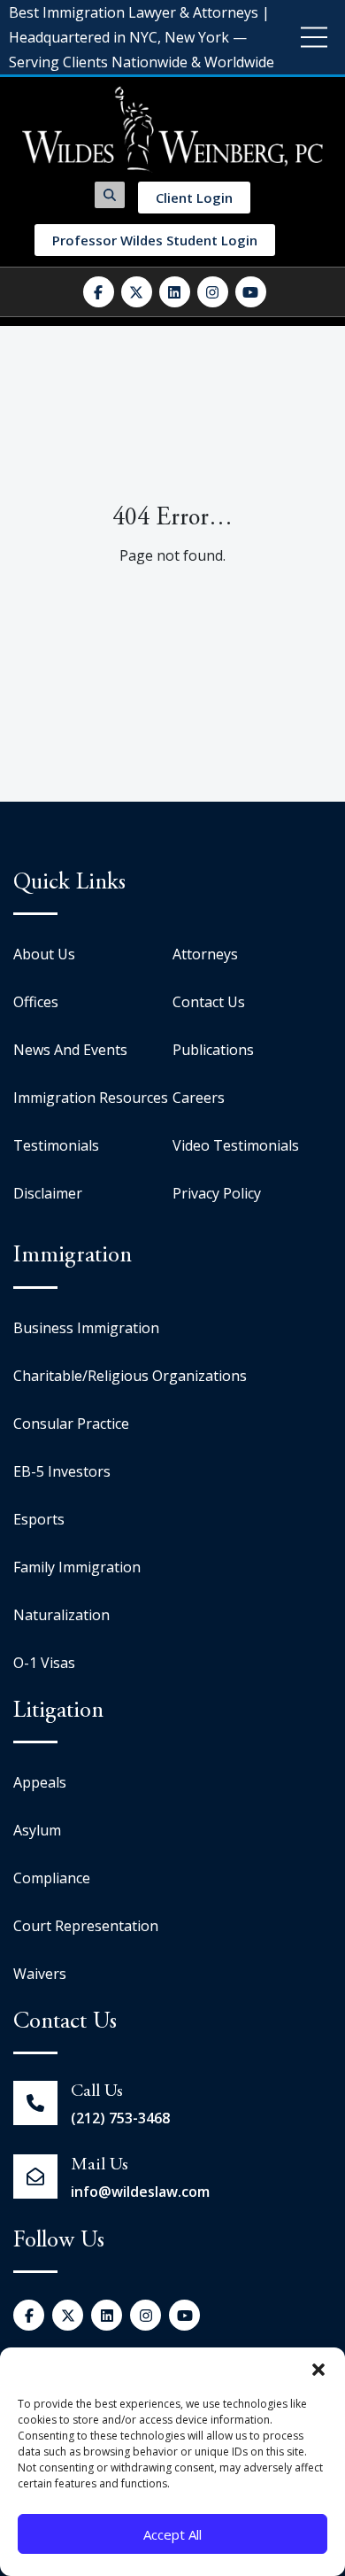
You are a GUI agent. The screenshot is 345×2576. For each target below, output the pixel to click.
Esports (39, 1519)
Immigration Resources (91, 1098)
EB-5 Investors (62, 1471)
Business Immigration (86, 1328)
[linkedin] (175, 292)
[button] (318, 2370)
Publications (213, 1050)
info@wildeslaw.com (140, 2192)
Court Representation (86, 1926)
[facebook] (99, 292)
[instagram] (213, 292)
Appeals (40, 1782)
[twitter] (137, 292)
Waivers (40, 1974)
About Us (44, 954)
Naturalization (61, 1615)
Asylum (37, 1830)
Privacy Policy (217, 1193)
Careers (199, 1098)
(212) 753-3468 (120, 2118)
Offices (36, 1002)
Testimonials (56, 1145)
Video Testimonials (236, 1145)
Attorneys (205, 954)
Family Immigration (77, 1567)
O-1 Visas (44, 1663)
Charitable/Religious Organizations (130, 1376)
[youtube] (251, 292)
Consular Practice (71, 1424)
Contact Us (209, 1002)
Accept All (172, 2534)
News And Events (70, 1050)
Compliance (52, 1878)
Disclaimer (48, 1193)
